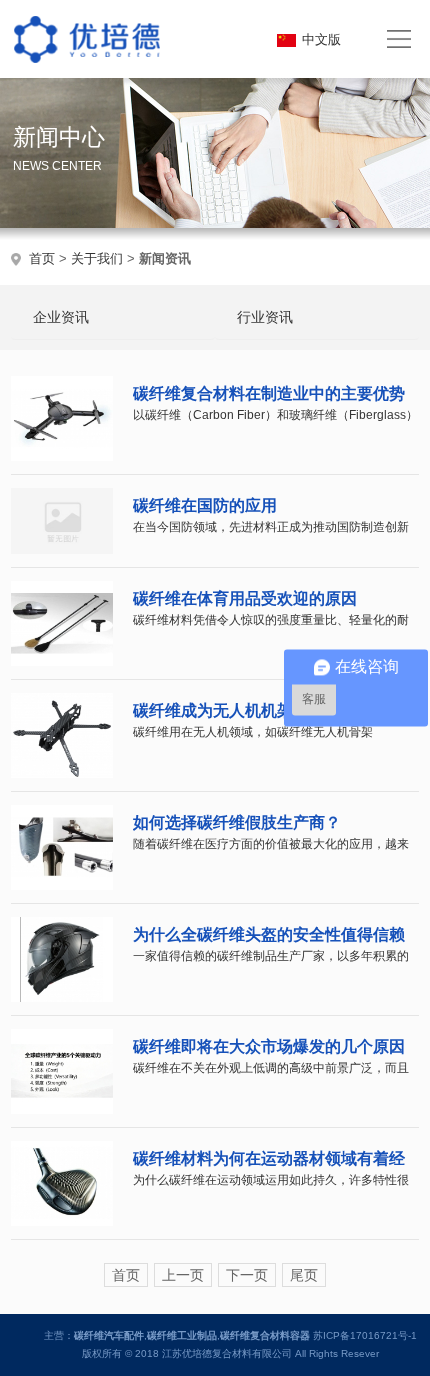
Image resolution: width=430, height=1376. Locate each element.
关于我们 (97, 258)
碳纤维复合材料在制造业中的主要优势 (269, 393)
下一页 (247, 1275)
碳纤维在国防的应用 (205, 505)
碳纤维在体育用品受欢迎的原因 (245, 598)
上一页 (183, 1275)
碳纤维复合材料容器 (265, 1335)
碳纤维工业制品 (182, 1335)
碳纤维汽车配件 (109, 1335)
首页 (42, 258)
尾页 (304, 1275)
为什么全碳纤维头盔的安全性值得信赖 (269, 934)
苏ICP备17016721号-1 (365, 1335)
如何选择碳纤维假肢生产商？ (237, 822)
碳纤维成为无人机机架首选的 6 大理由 (269, 710)
